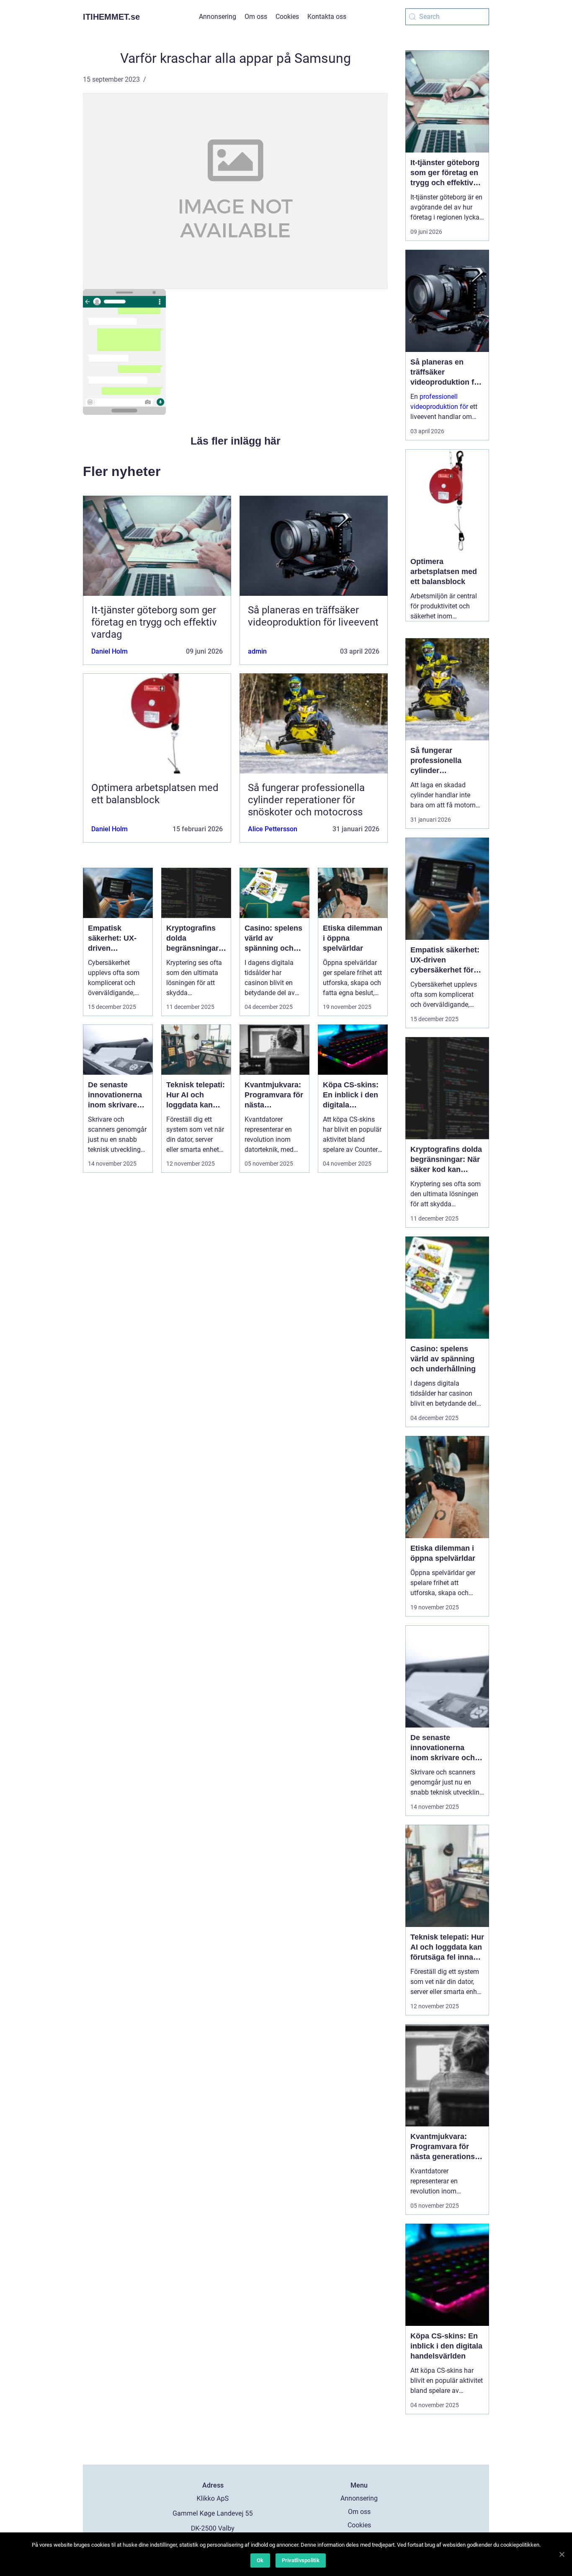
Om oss (256, 17)
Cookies (287, 17)
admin (257, 651)
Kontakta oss (327, 17)
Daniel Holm (110, 651)
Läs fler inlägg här (236, 441)
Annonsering (218, 17)
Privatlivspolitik (301, 2560)
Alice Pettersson (273, 829)
